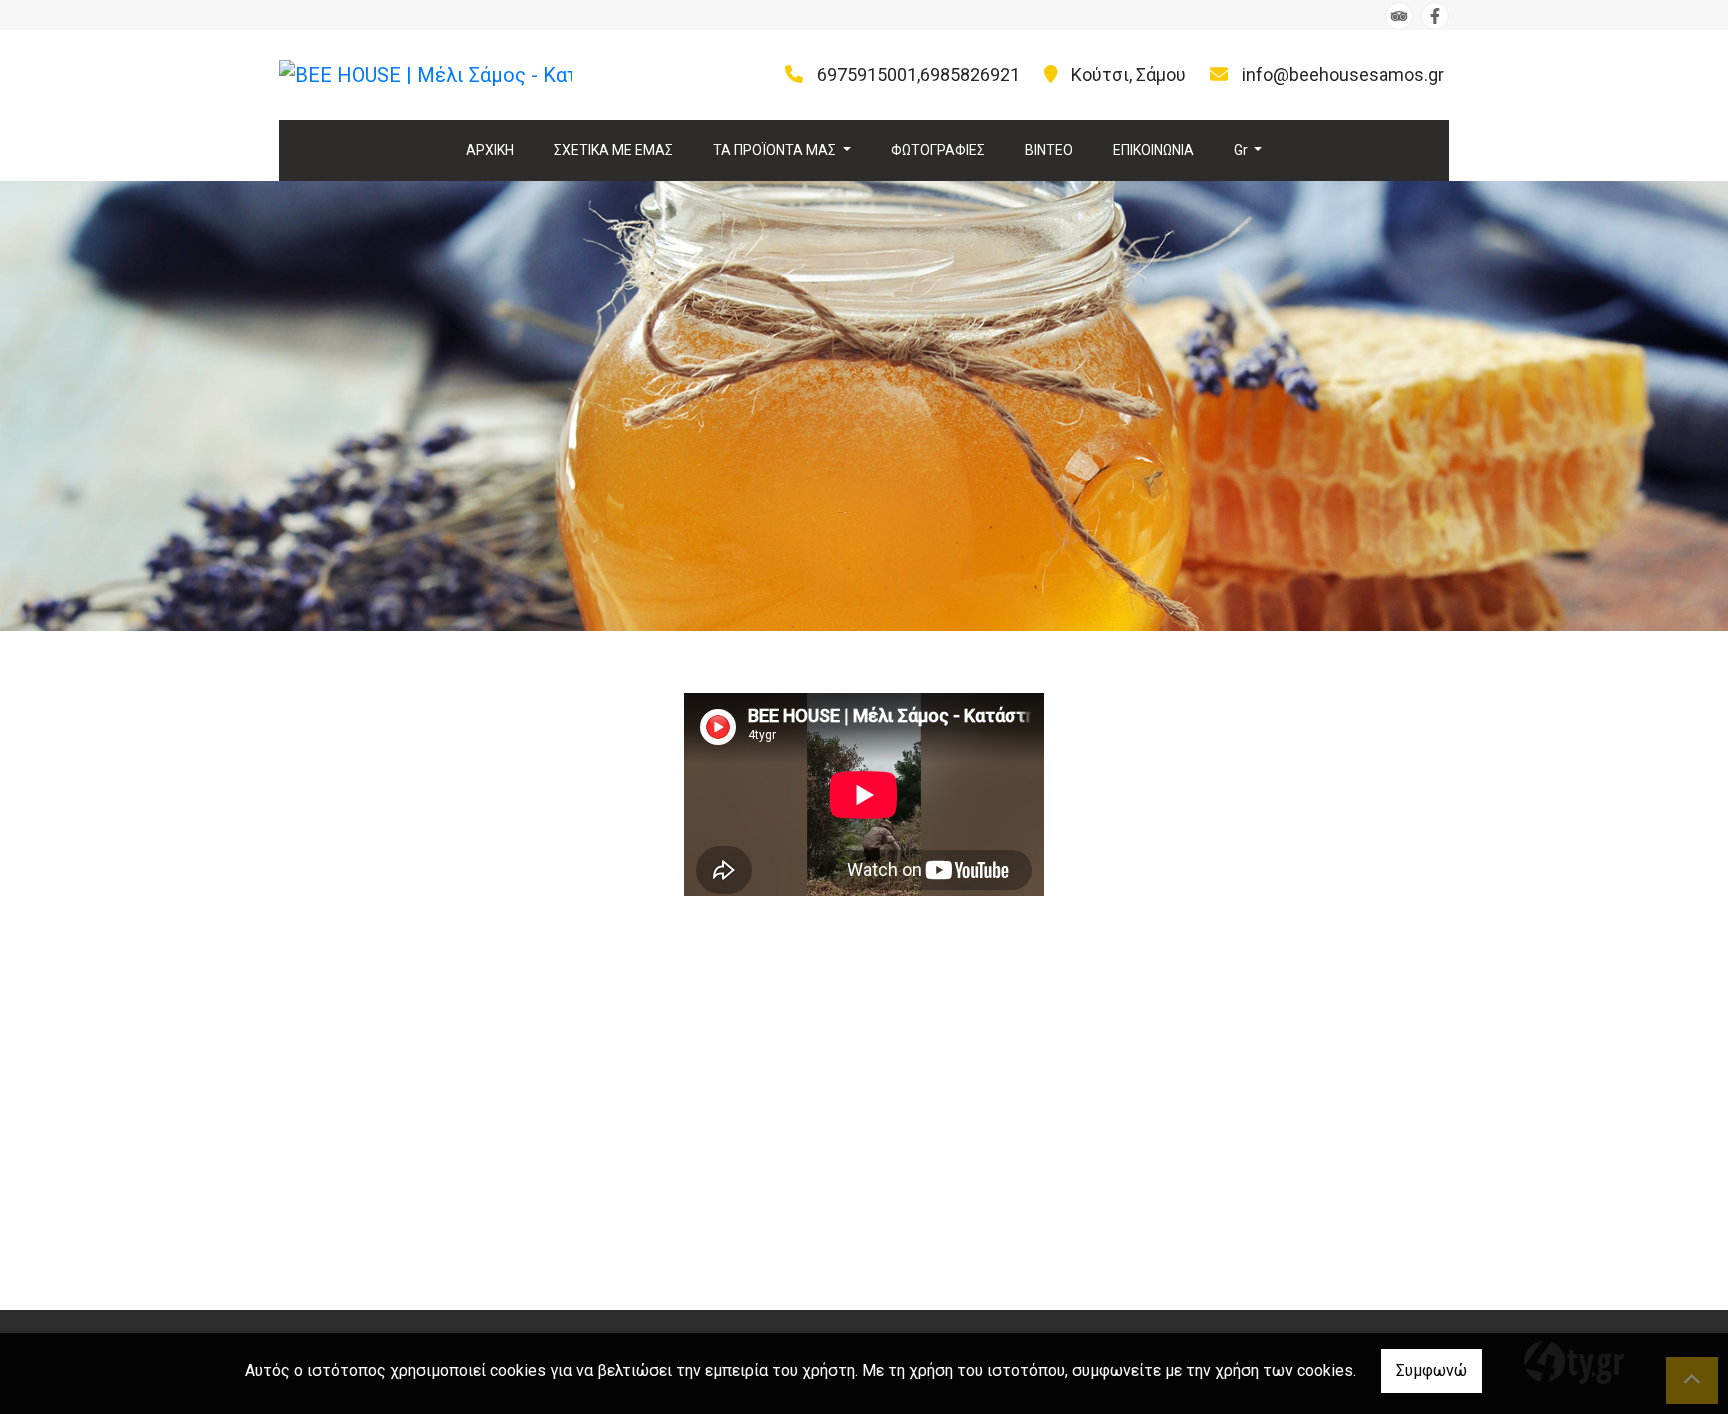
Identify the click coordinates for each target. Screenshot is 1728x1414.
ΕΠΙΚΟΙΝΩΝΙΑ (1153, 150)
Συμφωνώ (1431, 1370)
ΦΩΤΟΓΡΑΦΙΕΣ (938, 150)
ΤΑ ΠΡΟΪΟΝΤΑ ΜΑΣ (776, 150)
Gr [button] (1242, 150)
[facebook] (1435, 16)
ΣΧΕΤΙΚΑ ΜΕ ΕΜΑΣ (613, 150)
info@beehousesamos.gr (1343, 74)
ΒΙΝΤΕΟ (1049, 150)
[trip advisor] (1399, 16)
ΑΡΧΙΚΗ (490, 150)
